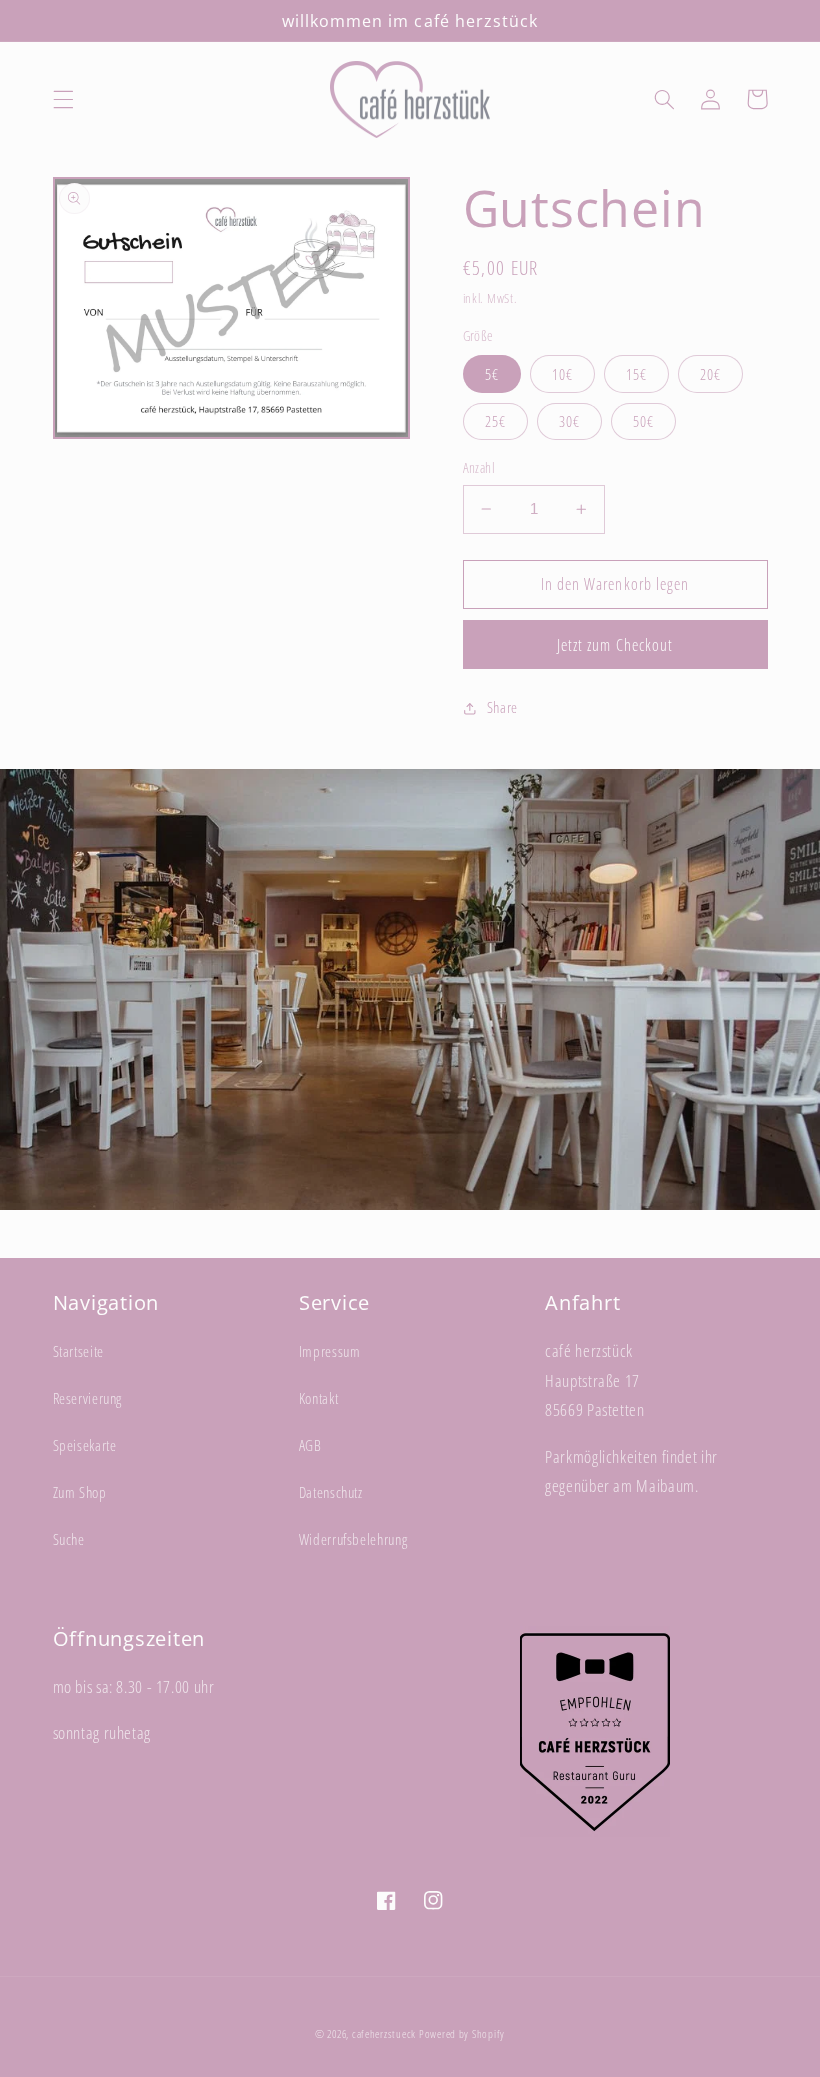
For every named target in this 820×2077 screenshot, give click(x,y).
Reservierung (88, 1398)
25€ (495, 421)
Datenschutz (331, 1492)
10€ (562, 374)
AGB (310, 1445)
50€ (643, 421)
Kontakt (318, 1398)
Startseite (78, 1351)
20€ (710, 374)
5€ (492, 374)
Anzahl (479, 467)
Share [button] (502, 707)
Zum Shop (80, 1492)
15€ (636, 374)
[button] (63, 99)
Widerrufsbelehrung (353, 1539)
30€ (569, 421)
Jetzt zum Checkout (615, 645)
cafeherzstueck (384, 2034)
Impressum (330, 1351)
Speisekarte (85, 1445)
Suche (69, 1539)
